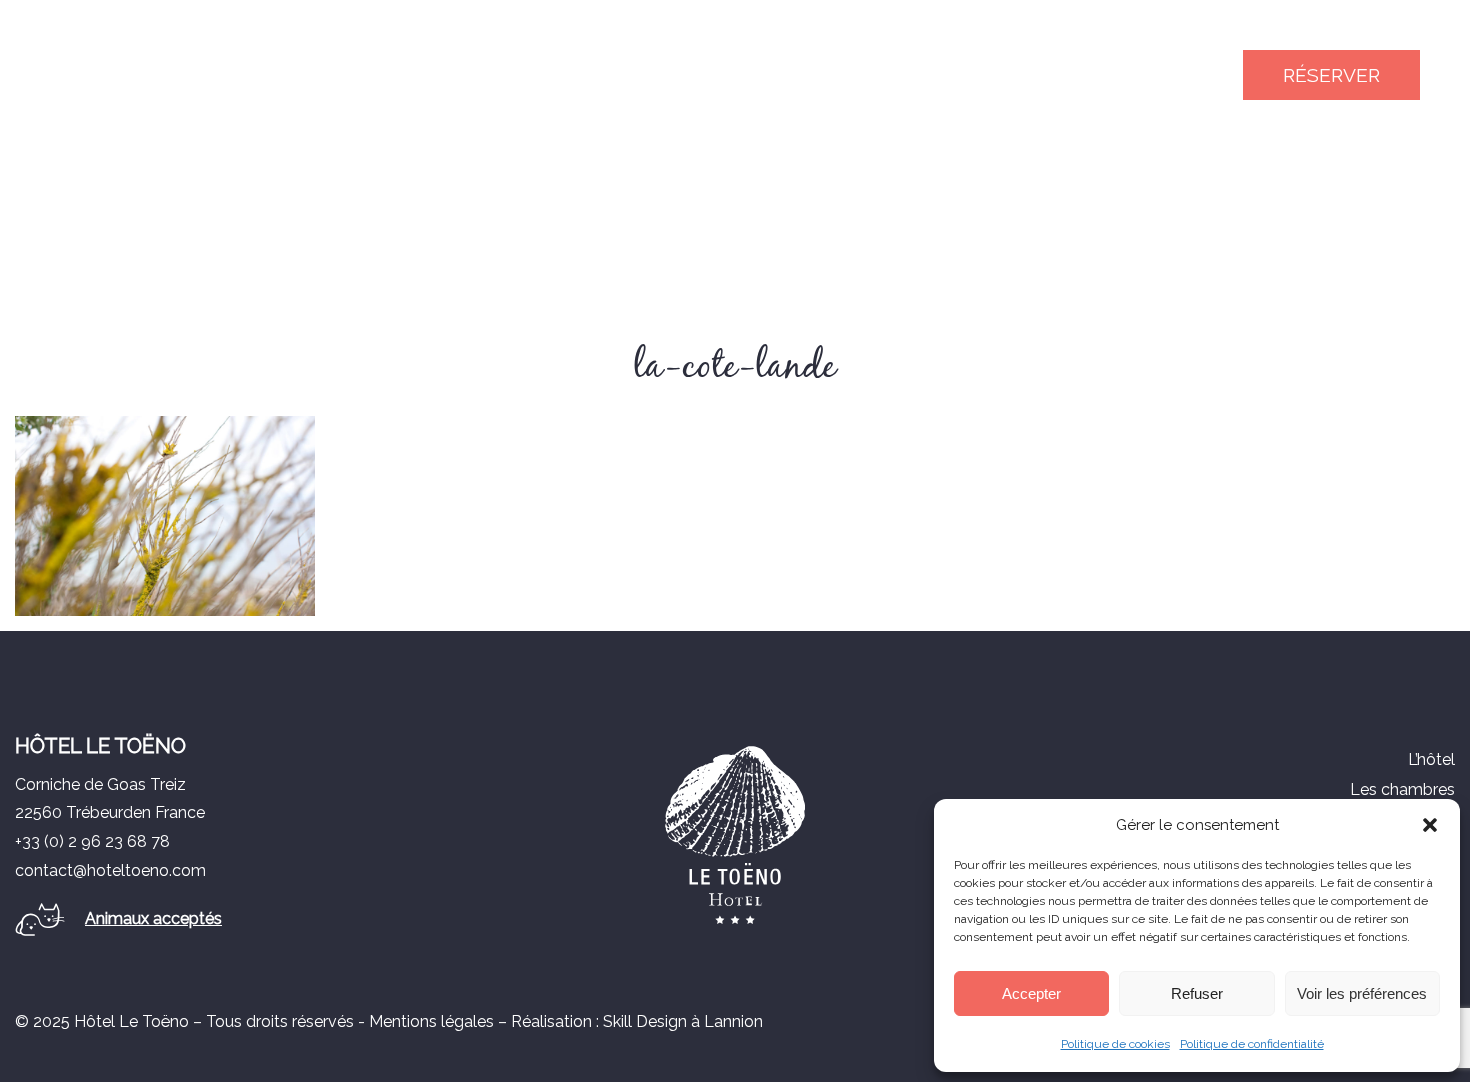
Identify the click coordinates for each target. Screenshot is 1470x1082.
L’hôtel (1431, 759)
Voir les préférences (1362, 993)
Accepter (1031, 993)
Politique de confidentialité (1252, 1044)
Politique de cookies (1115, 1044)
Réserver (1331, 75)
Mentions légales (431, 1021)
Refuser (1197, 993)
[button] (1430, 825)
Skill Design (645, 1021)
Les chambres (1402, 789)
